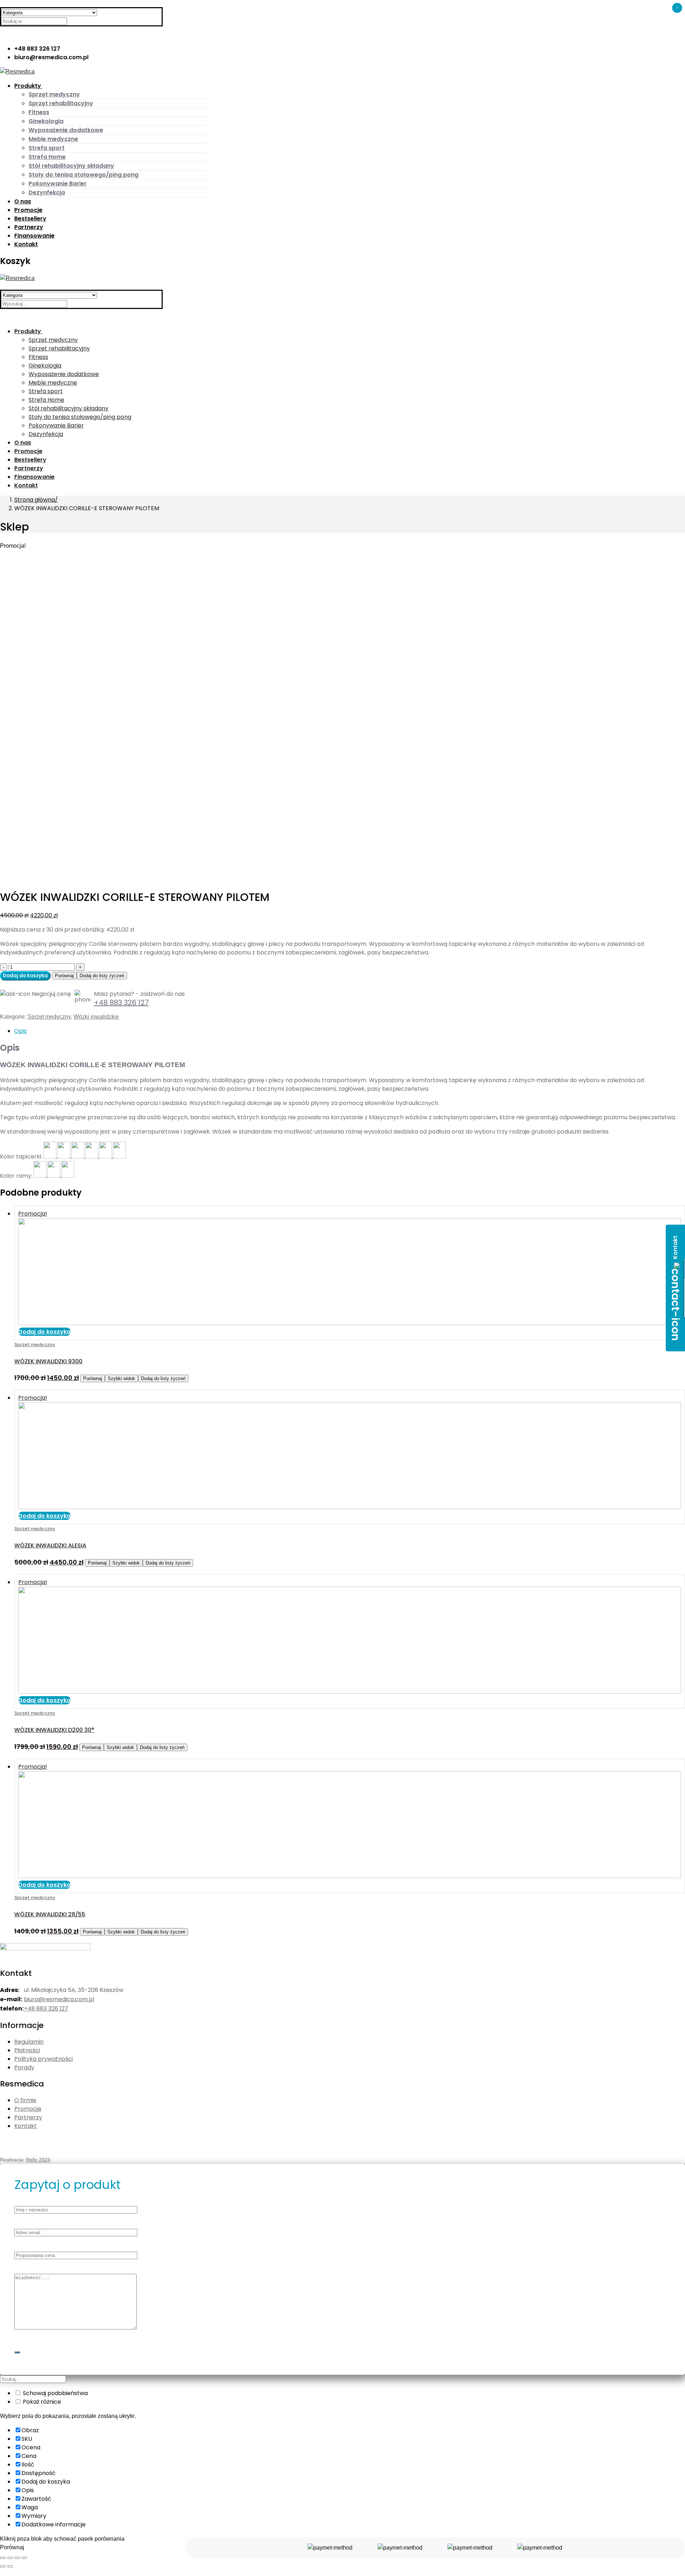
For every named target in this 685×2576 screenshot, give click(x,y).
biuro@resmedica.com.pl (59, 1999)
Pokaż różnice (41, 2402)
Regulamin (29, 2042)
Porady (24, 2067)
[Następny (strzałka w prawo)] (10, 2566)
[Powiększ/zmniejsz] (24, 2558)
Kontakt (26, 2126)
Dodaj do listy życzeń (102, 976)
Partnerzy (28, 2117)
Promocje (28, 2109)
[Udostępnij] (10, 2558)
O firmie (25, 2100)
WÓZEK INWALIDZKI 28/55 (50, 1914)
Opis (21, 1031)
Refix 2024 (38, 2160)
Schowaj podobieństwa (55, 2393)
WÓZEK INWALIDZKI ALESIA (50, 1545)
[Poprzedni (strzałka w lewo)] (3, 2566)
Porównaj (64, 976)
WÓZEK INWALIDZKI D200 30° (54, 1730)
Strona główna (35, 500)
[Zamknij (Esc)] (3, 2558)
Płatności (27, 2050)
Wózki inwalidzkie (96, 1017)
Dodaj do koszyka (25, 976)
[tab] (350, 1031)
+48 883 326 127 (121, 1003)
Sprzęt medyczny (49, 1017)
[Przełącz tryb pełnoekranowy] (17, 2558)
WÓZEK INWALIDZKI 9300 (48, 1361)
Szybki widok (121, 1378)
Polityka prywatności (44, 2059)
